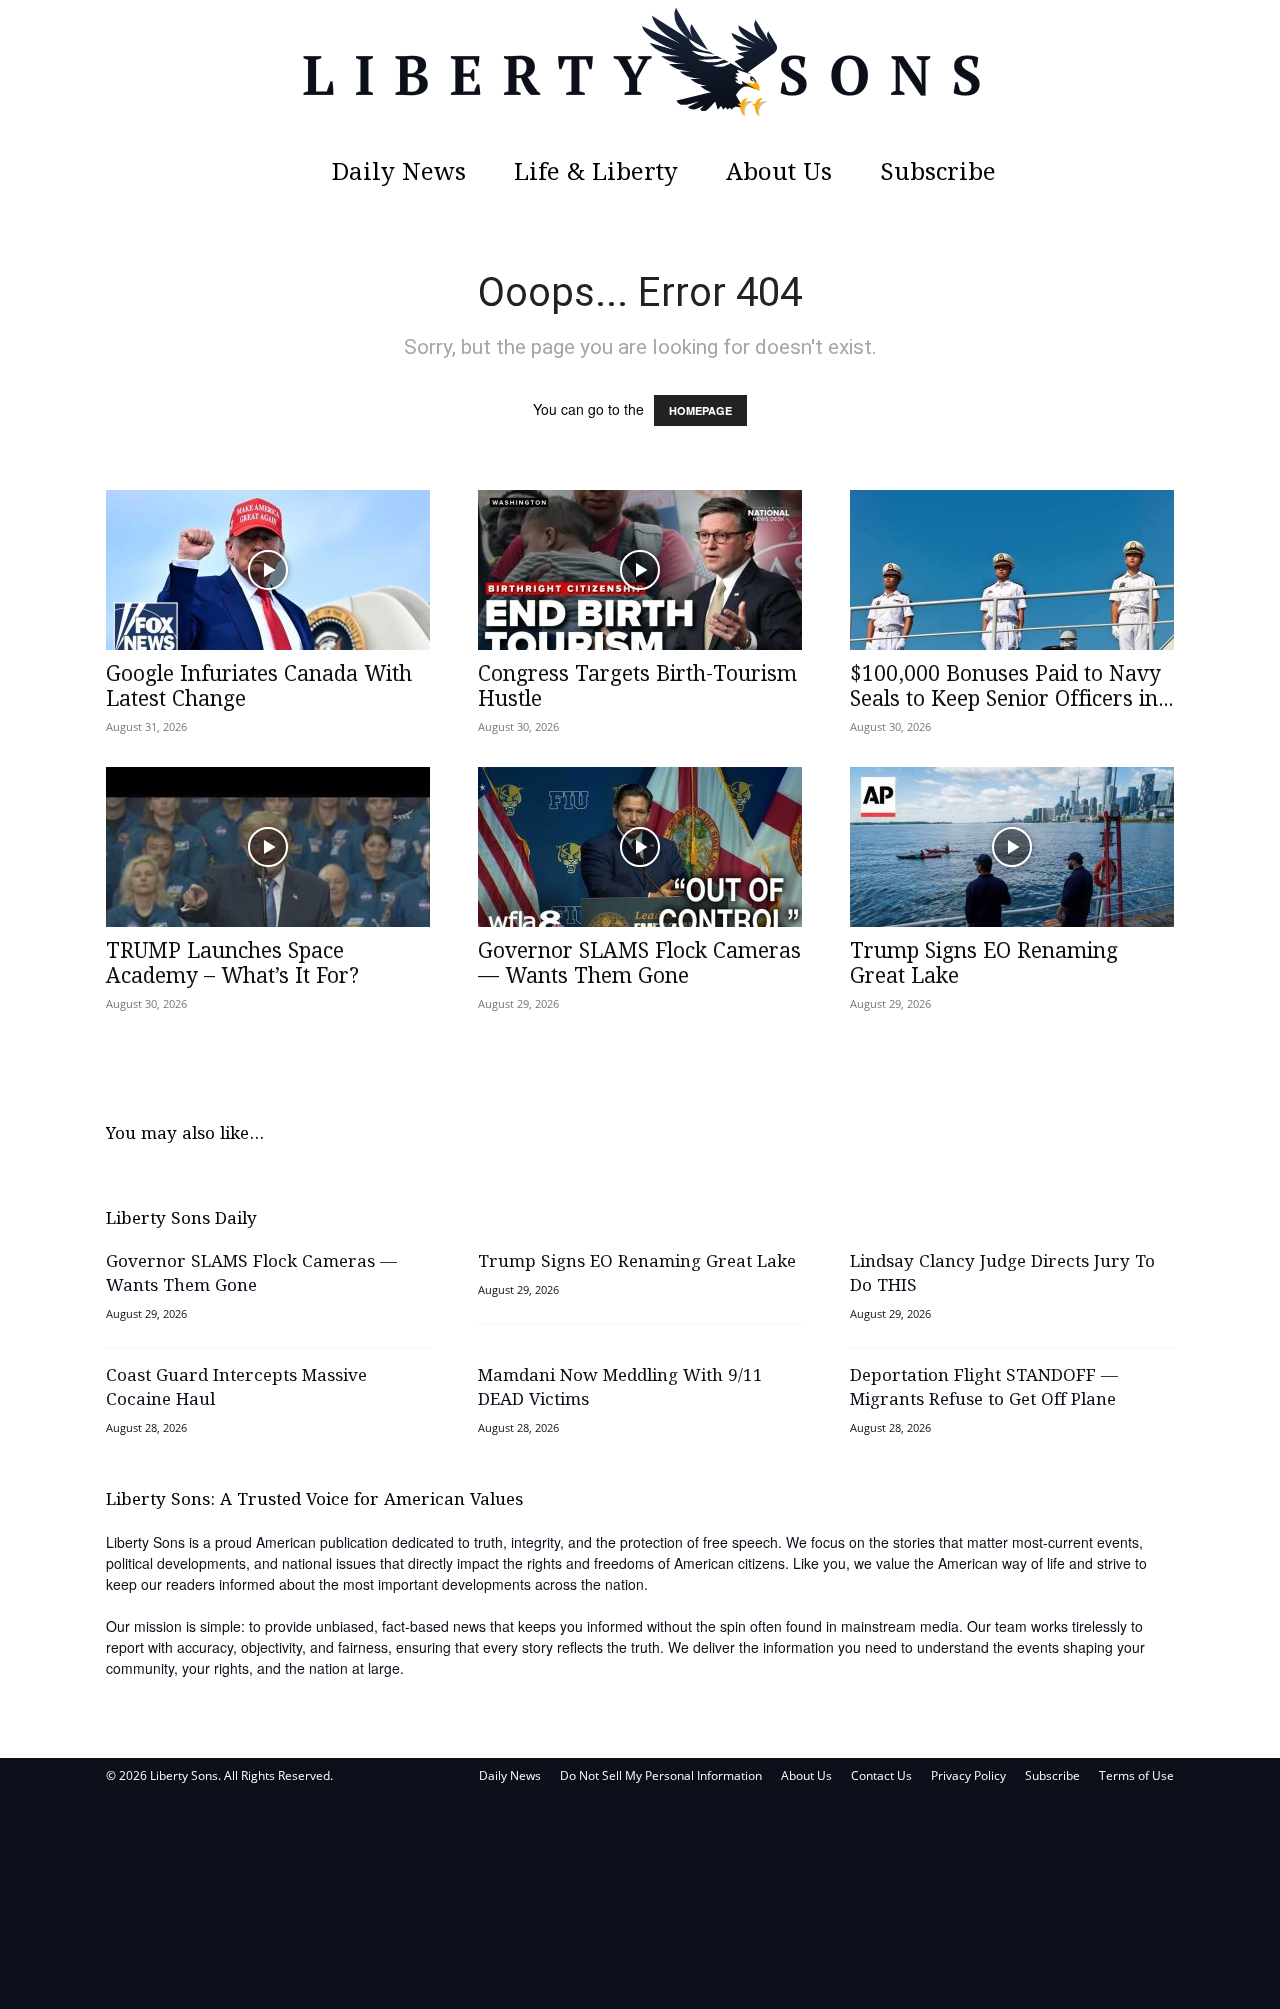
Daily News (399, 173)
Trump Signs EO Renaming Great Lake (984, 964)
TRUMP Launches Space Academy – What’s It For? (232, 964)
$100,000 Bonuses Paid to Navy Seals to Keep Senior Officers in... (1011, 687)
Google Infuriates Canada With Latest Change (259, 687)
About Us (779, 173)
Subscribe (938, 173)
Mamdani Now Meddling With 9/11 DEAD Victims (620, 1388)
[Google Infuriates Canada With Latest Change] (268, 570)
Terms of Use (1136, 1775)
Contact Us (881, 1775)
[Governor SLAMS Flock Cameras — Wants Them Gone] (640, 847)
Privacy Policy (968, 1775)
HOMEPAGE (700, 410)
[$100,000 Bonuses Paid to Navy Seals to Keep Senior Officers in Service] (1012, 570)
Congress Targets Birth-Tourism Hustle (637, 687)
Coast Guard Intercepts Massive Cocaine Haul (236, 1388)
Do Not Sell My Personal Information (661, 1775)
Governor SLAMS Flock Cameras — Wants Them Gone (639, 964)
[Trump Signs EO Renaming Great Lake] (1012, 847)
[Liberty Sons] (640, 75)
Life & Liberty (596, 173)
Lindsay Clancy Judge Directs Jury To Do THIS (1002, 1274)
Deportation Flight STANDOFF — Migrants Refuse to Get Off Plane (984, 1388)
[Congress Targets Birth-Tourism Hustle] (640, 570)
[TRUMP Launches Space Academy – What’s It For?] (268, 847)
